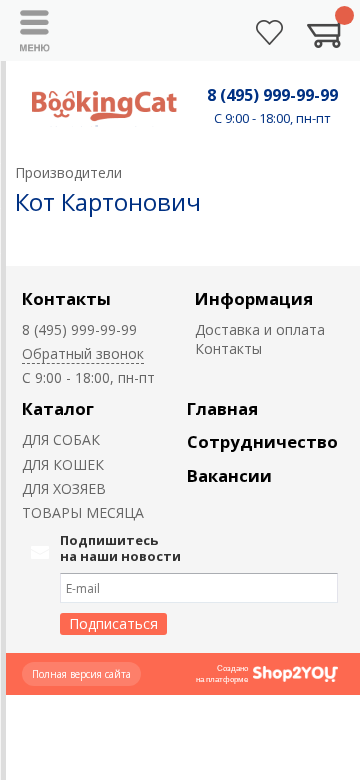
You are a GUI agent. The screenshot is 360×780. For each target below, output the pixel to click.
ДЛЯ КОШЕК (63, 464)
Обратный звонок (83, 353)
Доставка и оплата (260, 329)
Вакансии (229, 475)
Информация (254, 298)
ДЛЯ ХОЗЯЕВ (64, 488)
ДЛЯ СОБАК (61, 439)
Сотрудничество (262, 441)
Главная (222, 408)
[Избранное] (269, 32)
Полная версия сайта (81, 674)
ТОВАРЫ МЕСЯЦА (83, 512)
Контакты (66, 298)
